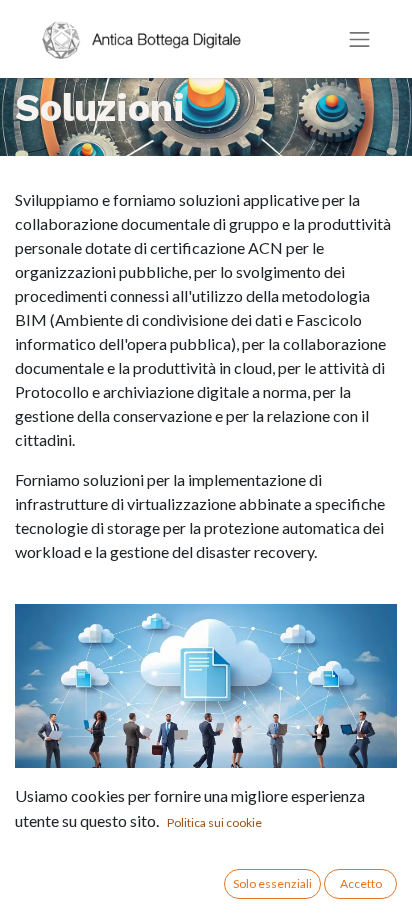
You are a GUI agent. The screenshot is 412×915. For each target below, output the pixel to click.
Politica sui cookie (214, 822)
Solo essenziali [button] (272, 883)
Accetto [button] (361, 883)
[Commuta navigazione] (360, 39)
